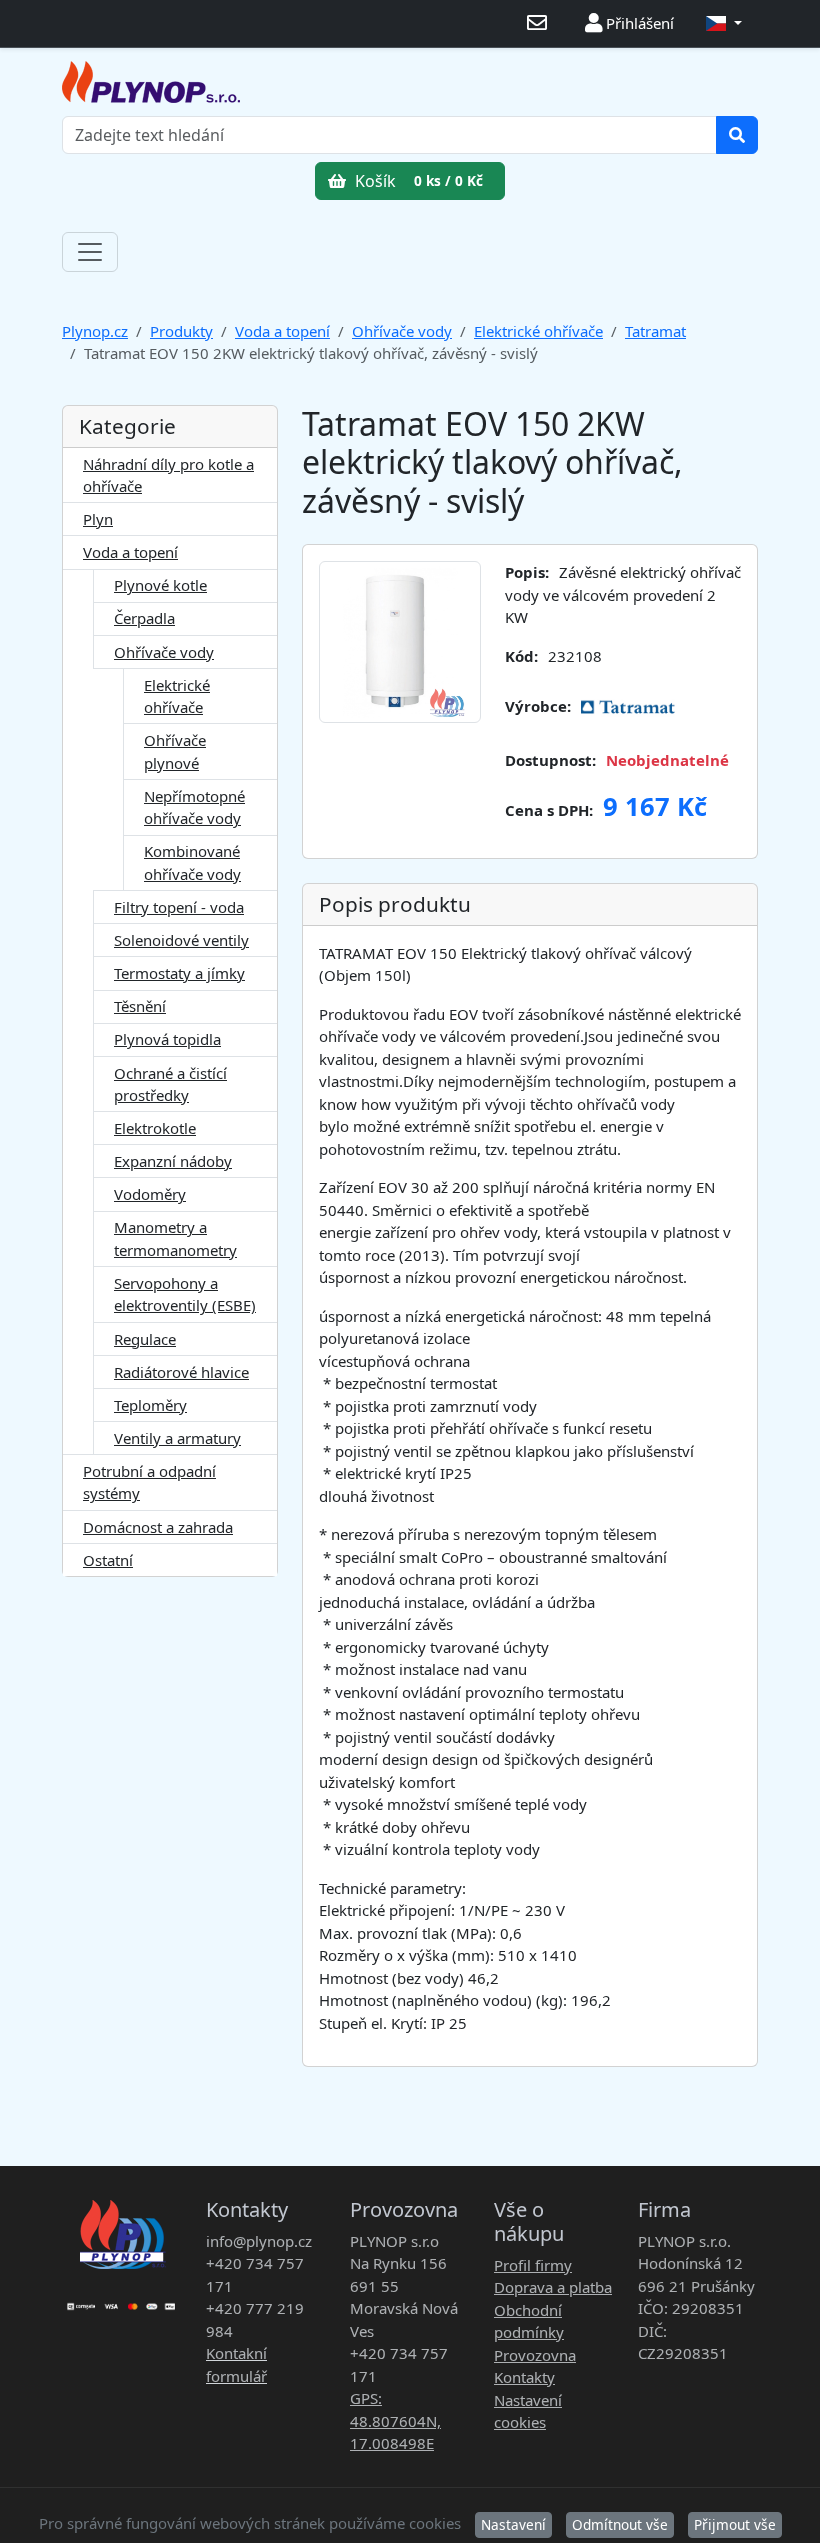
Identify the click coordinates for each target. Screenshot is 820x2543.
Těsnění (140, 1006)
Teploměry (150, 1405)
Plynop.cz (95, 331)
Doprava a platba (553, 2287)
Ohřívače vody (402, 331)
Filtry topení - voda (179, 907)
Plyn (98, 519)
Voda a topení (282, 331)
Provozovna (535, 2355)
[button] (724, 23)
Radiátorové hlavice (181, 1372)
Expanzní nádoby (173, 1161)
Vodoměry (150, 1194)
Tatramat (655, 331)
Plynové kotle (160, 585)
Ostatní (108, 1560)
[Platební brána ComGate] (122, 2300)
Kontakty (524, 2377)
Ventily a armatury (177, 1438)
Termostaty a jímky (179, 973)
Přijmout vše (735, 2524)
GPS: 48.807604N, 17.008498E (395, 2420)
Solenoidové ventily (181, 940)
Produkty (181, 331)
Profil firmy (533, 2265)
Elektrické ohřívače (538, 331)
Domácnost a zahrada (158, 1527)
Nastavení (513, 2524)
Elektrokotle (155, 1128)
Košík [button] (417, 181)
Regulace (145, 1339)
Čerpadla (144, 618)
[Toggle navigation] (90, 252)
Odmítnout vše (620, 2524)
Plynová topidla (167, 1039)
